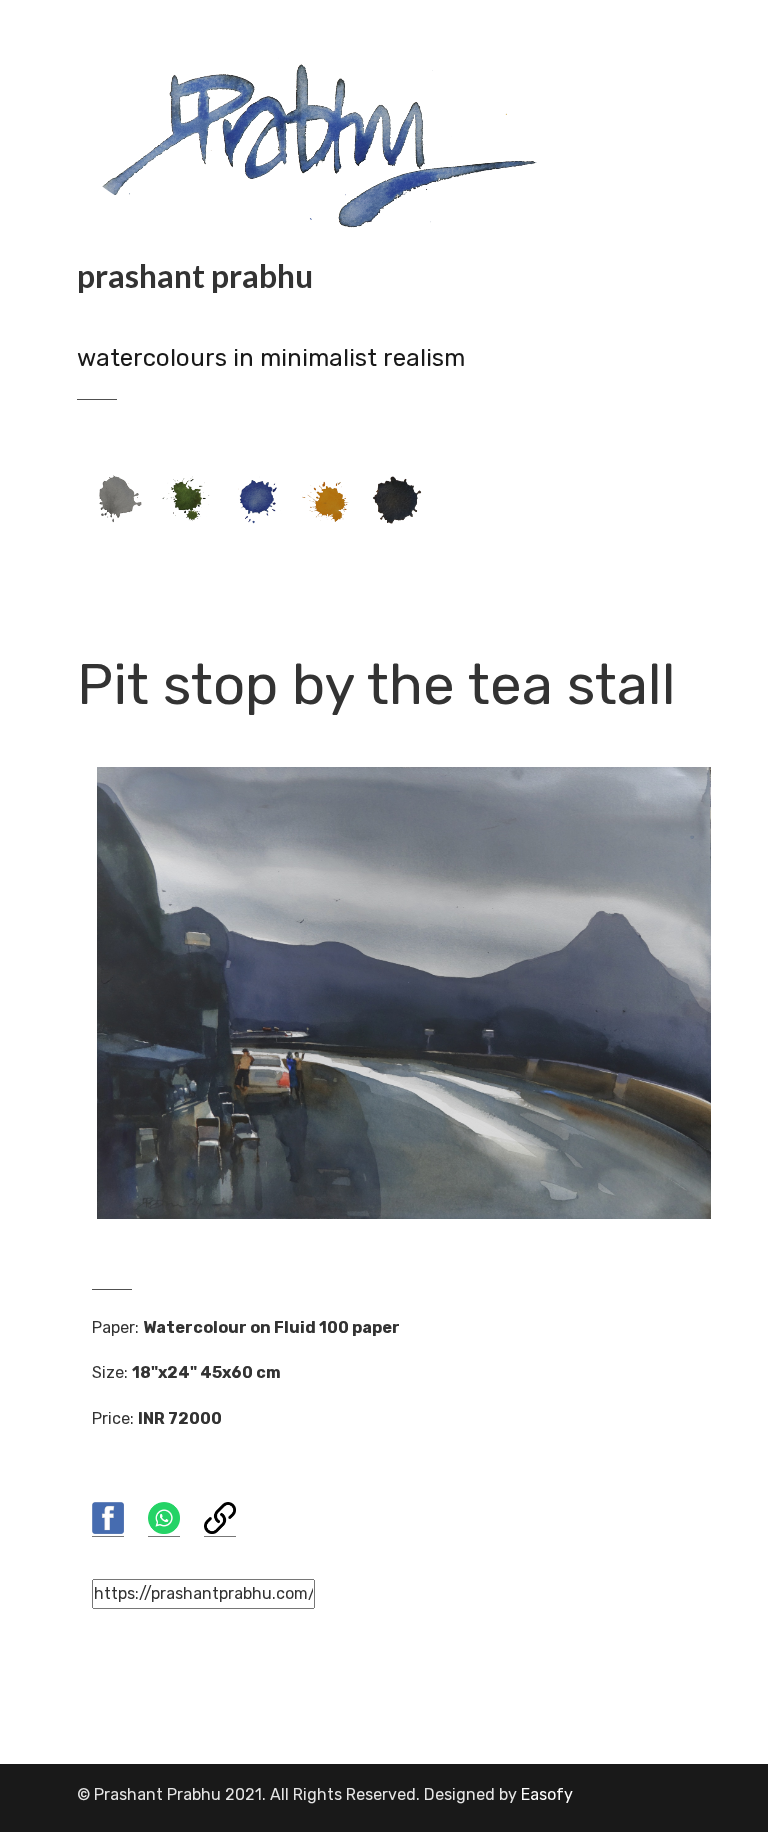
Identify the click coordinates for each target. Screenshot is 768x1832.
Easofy (547, 1794)
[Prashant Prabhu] (327, 141)
